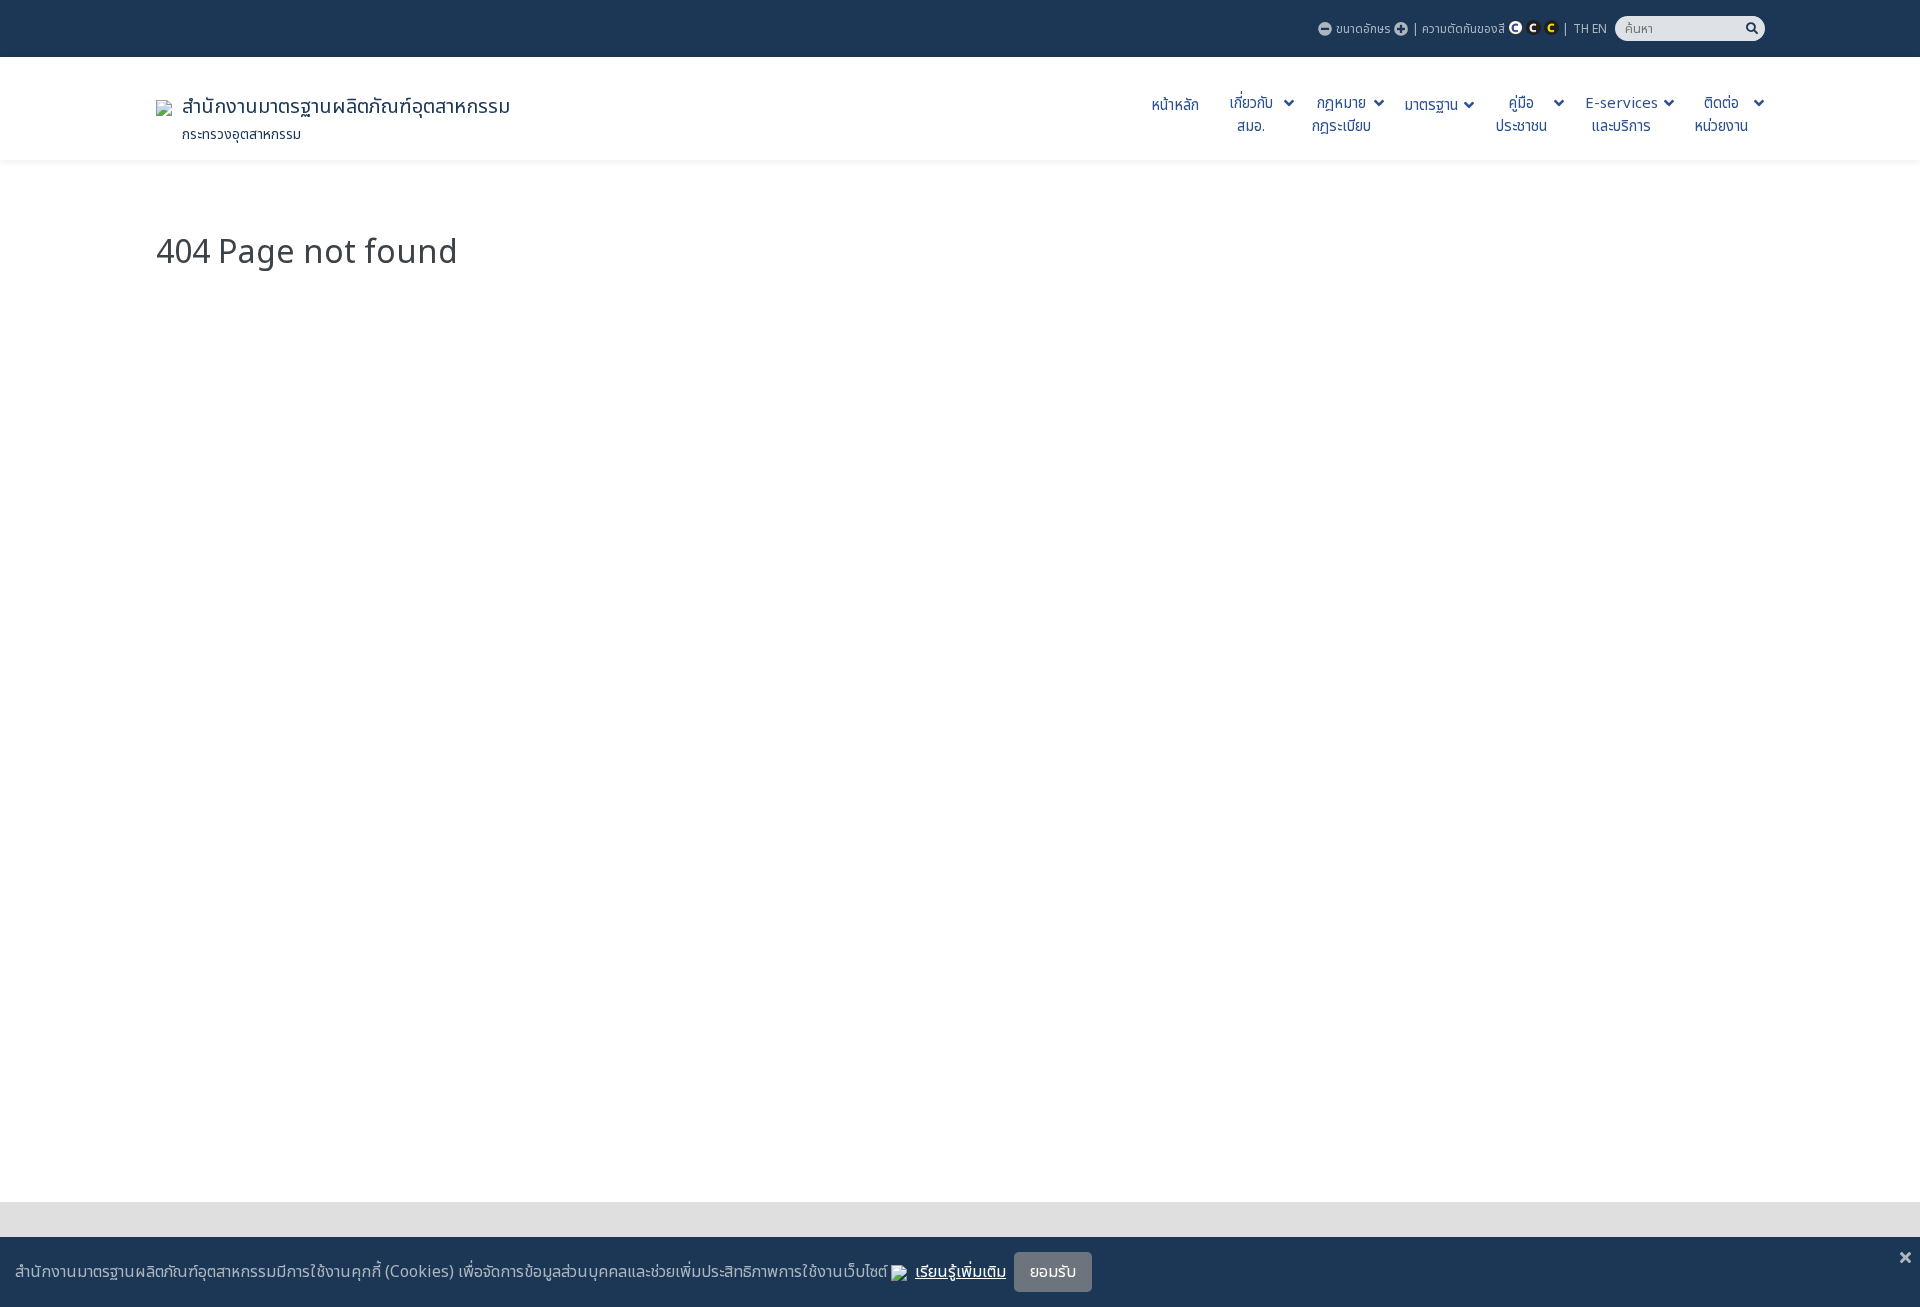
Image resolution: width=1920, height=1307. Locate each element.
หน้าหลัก (1175, 106)
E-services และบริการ (1621, 115)
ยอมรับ (1053, 1272)
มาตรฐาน (1431, 106)
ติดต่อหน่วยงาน (1721, 115)
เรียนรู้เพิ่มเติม (960, 1272)
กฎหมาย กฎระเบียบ (1341, 115)
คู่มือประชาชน (1521, 115)
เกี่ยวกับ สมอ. (1251, 115)
